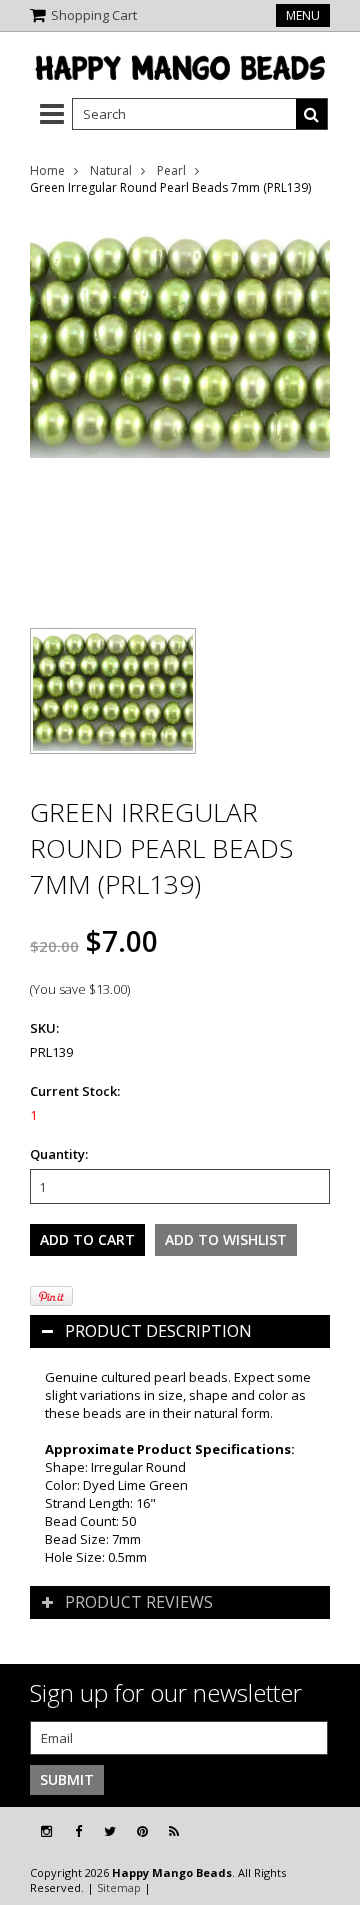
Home (47, 170)
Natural (111, 170)
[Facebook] (78, 1831)
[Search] (312, 114)
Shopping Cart (94, 15)
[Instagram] (46, 1831)
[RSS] (174, 1831)
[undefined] (180, 408)
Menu (303, 15)
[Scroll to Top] (330, 1832)
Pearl (171, 170)
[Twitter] (110, 1831)
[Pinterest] (142, 1831)
